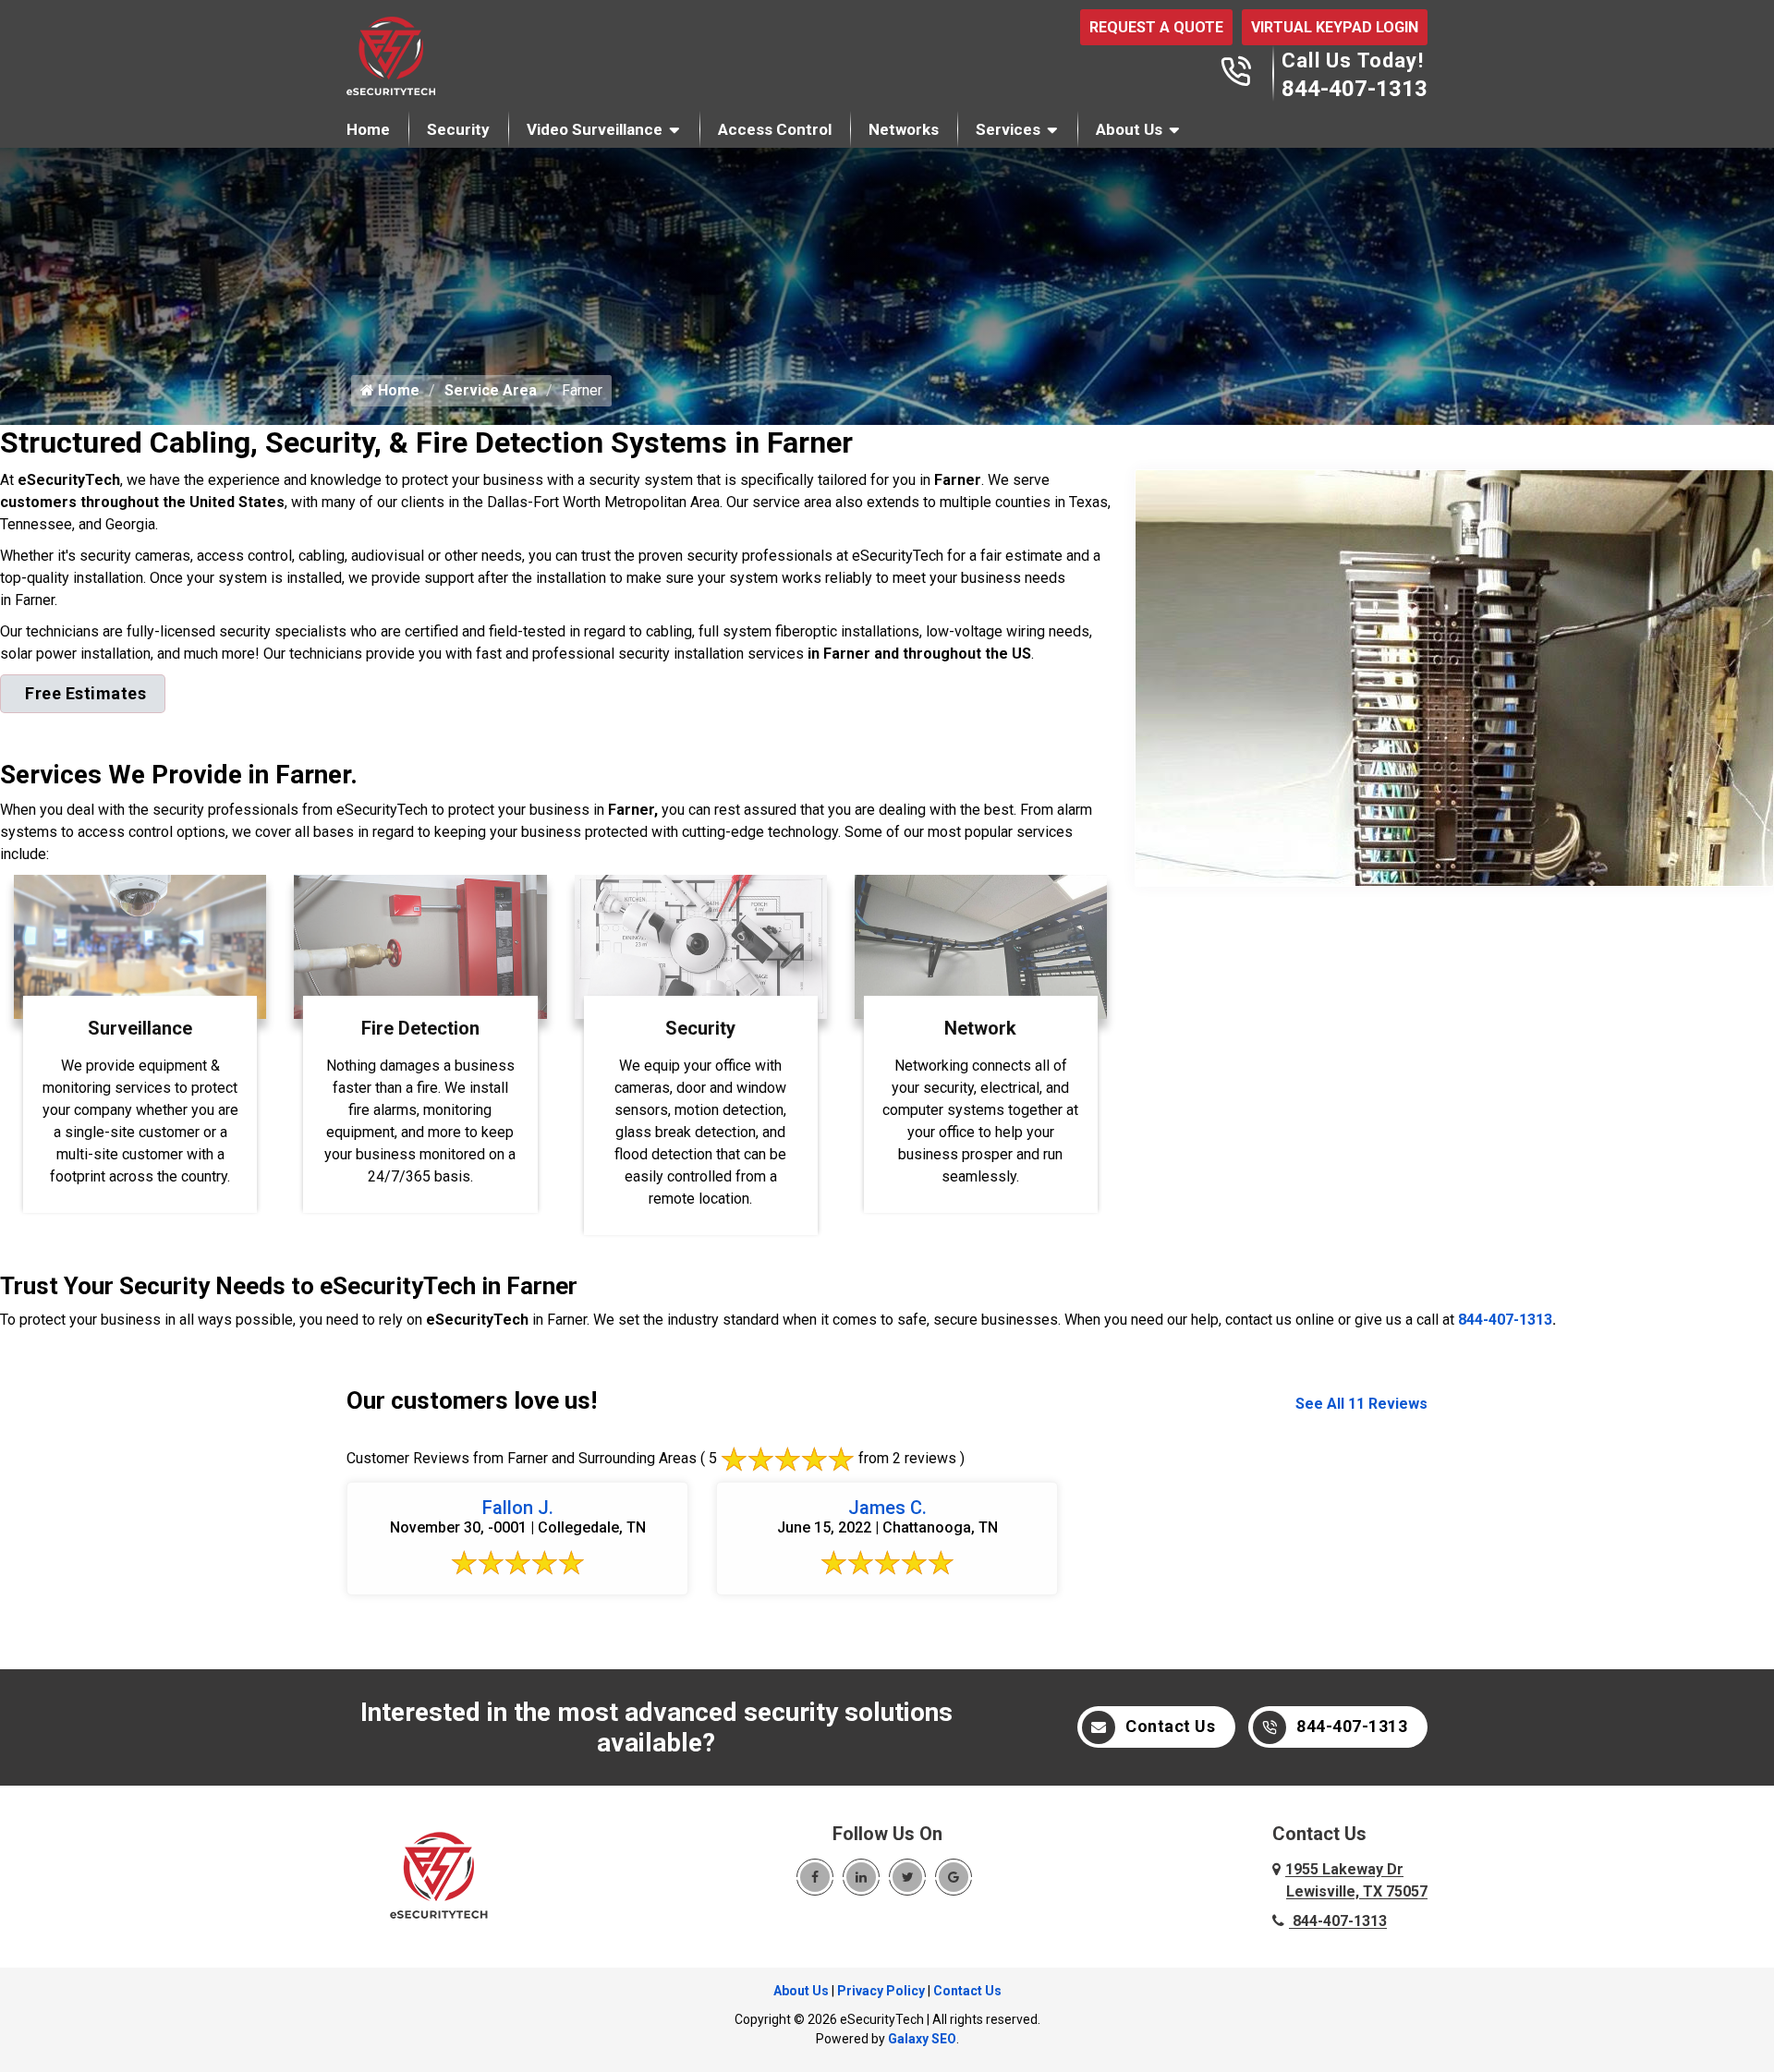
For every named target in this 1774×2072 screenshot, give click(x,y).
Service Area (491, 390)
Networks (904, 129)
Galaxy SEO (922, 2039)
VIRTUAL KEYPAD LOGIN (1335, 27)
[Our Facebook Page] (815, 1877)
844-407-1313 (1355, 89)
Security (458, 129)
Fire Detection (420, 1028)
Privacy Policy (881, 1991)
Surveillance (140, 1028)
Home (368, 129)
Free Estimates (85, 693)
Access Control (775, 129)
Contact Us (1170, 1726)
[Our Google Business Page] (954, 1877)
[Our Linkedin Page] (861, 1877)
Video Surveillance (595, 129)
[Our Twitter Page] (907, 1877)
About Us (1129, 129)
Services (1008, 129)
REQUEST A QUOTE (1156, 27)
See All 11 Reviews (1361, 1404)
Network (980, 1028)
